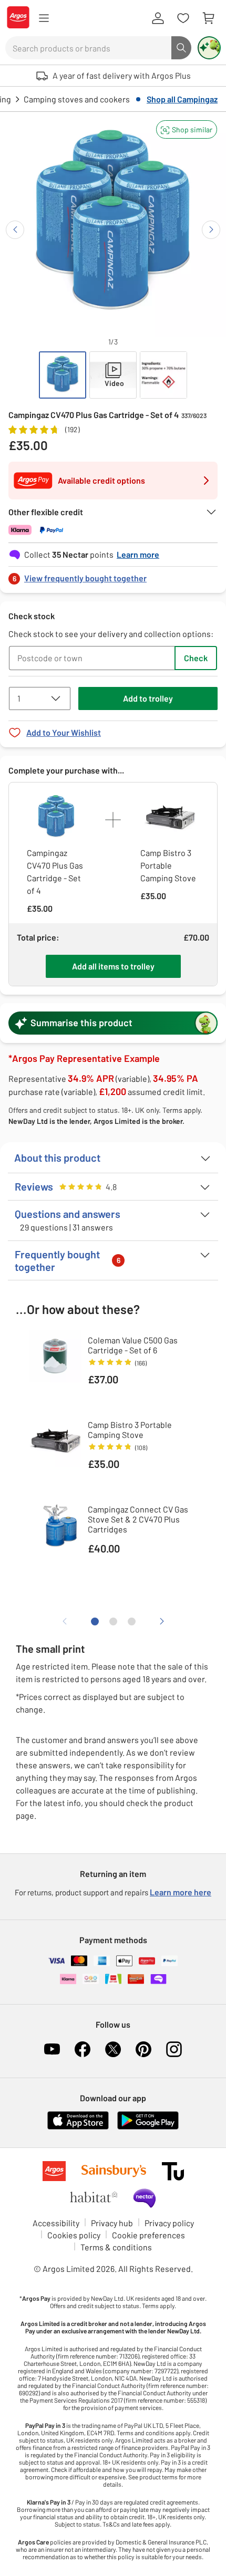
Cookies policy (74, 2235)
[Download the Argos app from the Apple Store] (78, 2127)
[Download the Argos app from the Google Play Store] (148, 2127)
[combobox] (88, 48)
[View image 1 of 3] (63, 375)
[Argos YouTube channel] (52, 2049)
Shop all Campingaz (182, 99)
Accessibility (56, 2223)
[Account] (158, 18)
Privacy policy (169, 2223)
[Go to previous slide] (15, 230)
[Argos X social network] (113, 2049)
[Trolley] (208, 18)
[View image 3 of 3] (163, 375)
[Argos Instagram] (174, 2049)
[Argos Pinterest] (143, 2049)
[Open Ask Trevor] (209, 48)
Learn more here (181, 1892)
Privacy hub (112, 2223)
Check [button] (196, 658)
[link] (113, 575)
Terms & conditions (116, 2247)
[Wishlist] (183, 18)
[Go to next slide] (211, 230)
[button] (187, 129)
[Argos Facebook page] (83, 2049)
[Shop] (44, 18)
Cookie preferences (148, 2235)
